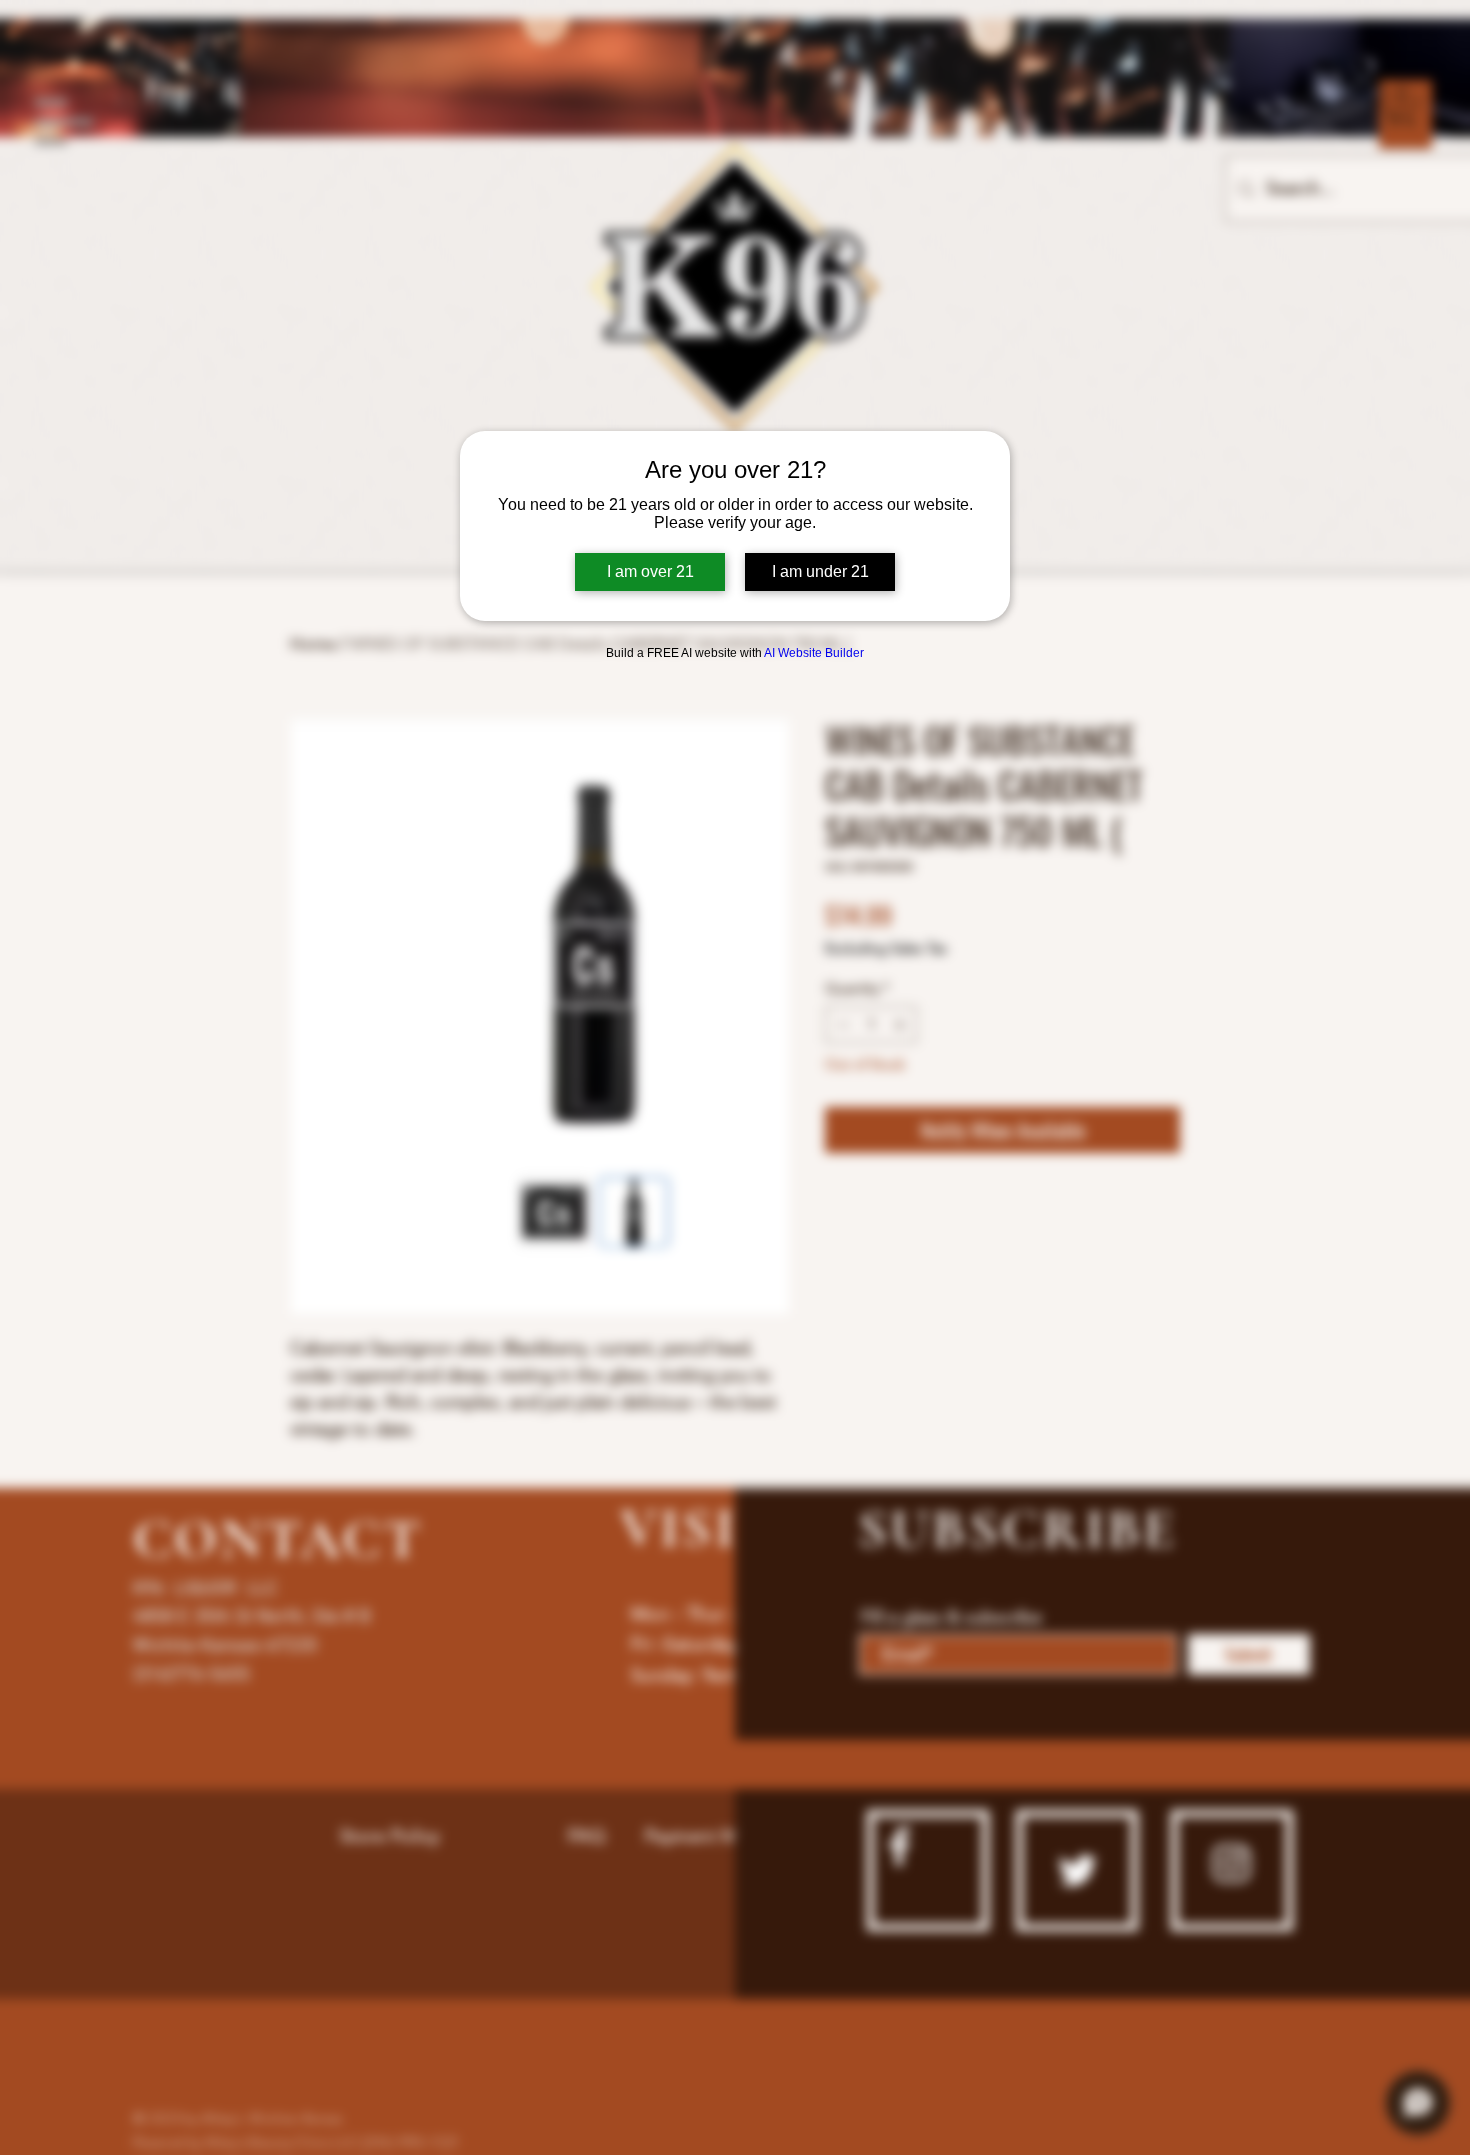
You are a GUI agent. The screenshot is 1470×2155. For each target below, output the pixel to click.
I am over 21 (650, 571)
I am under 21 (820, 571)
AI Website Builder (814, 653)
